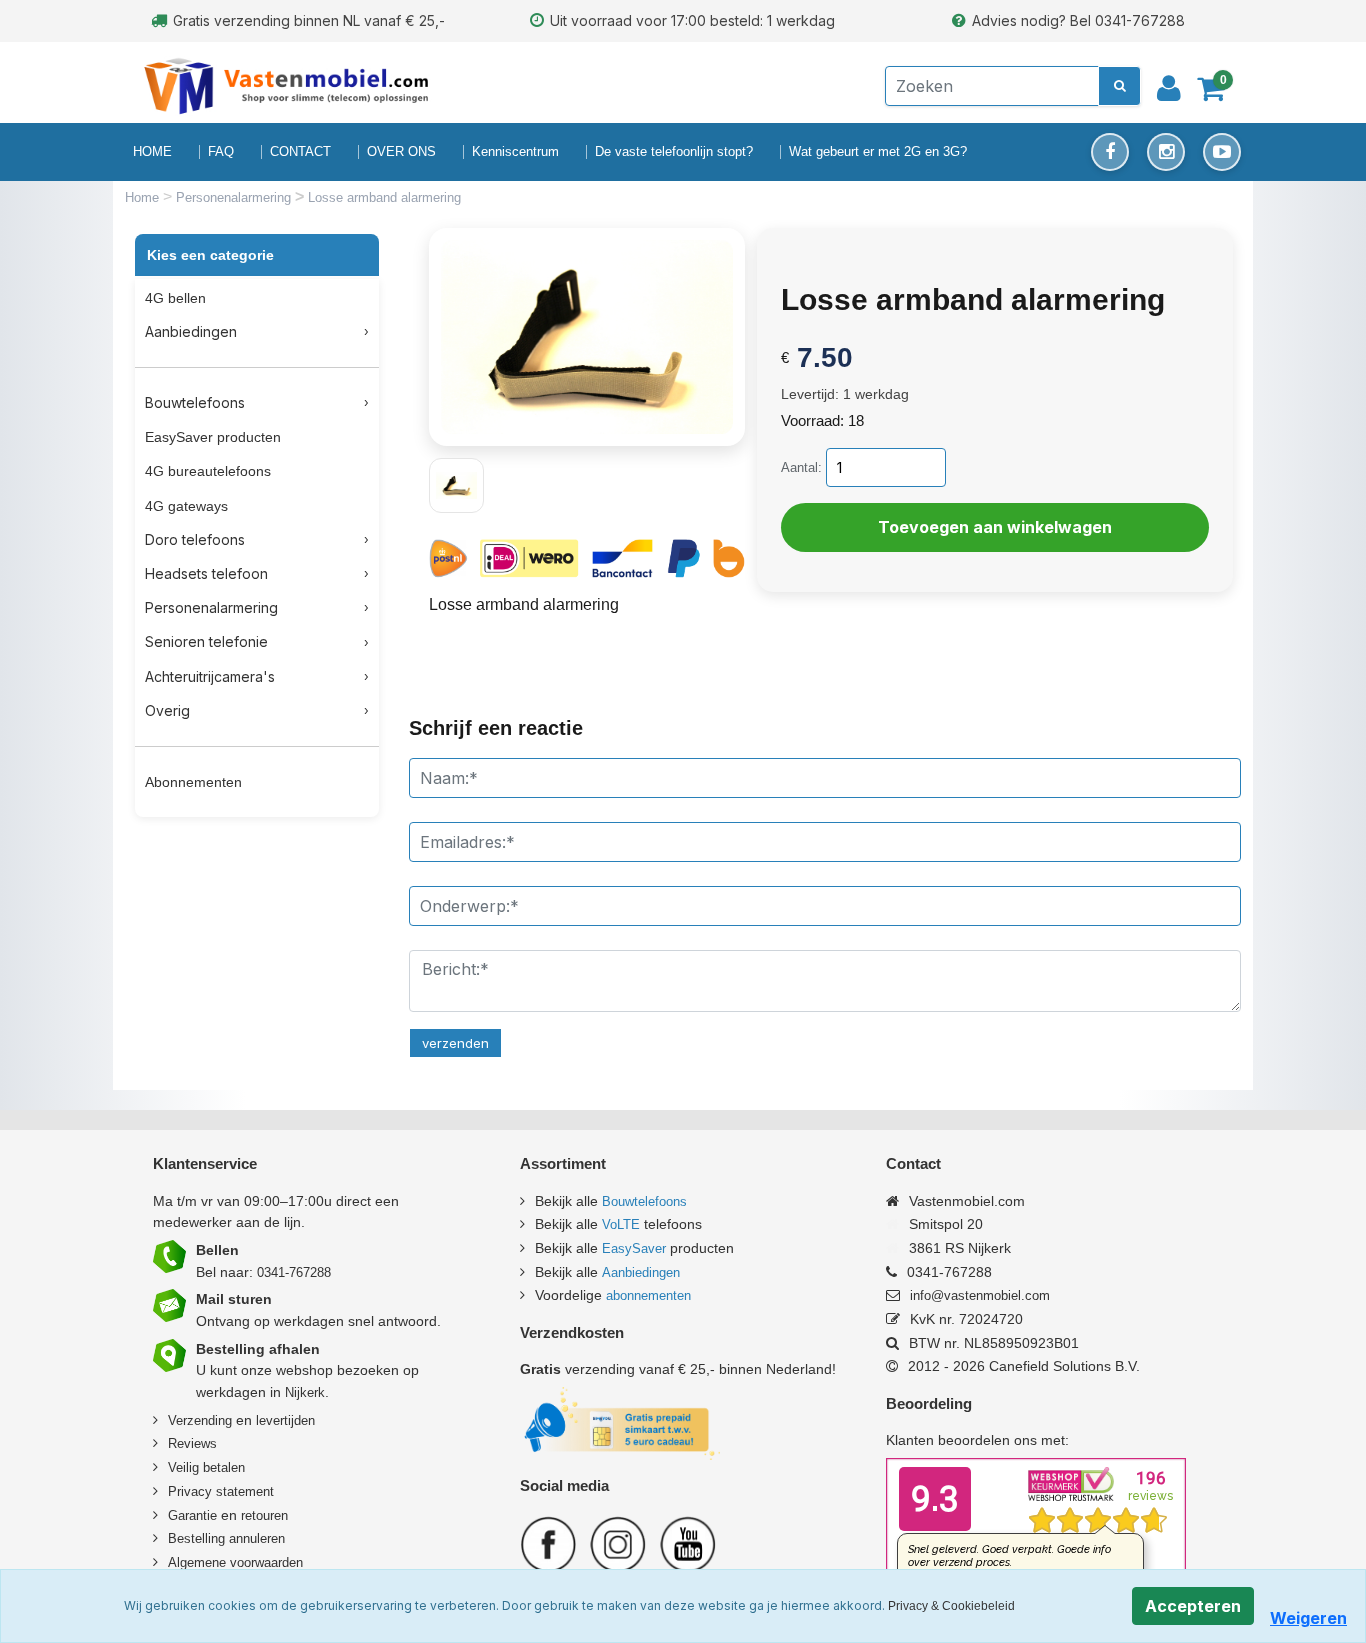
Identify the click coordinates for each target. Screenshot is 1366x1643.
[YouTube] (1222, 152)
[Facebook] (1110, 152)
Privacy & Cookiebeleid (951, 1606)
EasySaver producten (213, 437)
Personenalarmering (235, 197)
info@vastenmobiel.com (980, 1295)
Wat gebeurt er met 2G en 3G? (878, 151)
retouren (264, 1515)
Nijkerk (305, 1392)
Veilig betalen (206, 1467)
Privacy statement (221, 1491)
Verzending (200, 1420)
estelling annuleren (231, 1538)
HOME (152, 151)
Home (144, 197)
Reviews (192, 1443)
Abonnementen (193, 782)
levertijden (285, 1420)
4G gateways (186, 506)
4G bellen (175, 298)
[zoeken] (1119, 86)
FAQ (221, 151)
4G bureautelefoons (208, 471)
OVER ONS (401, 151)
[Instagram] (1166, 152)
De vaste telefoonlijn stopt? (674, 151)
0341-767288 (294, 1272)
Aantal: (801, 467)
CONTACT (300, 151)
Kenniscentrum (515, 151)
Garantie (192, 1515)
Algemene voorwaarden (235, 1562)
